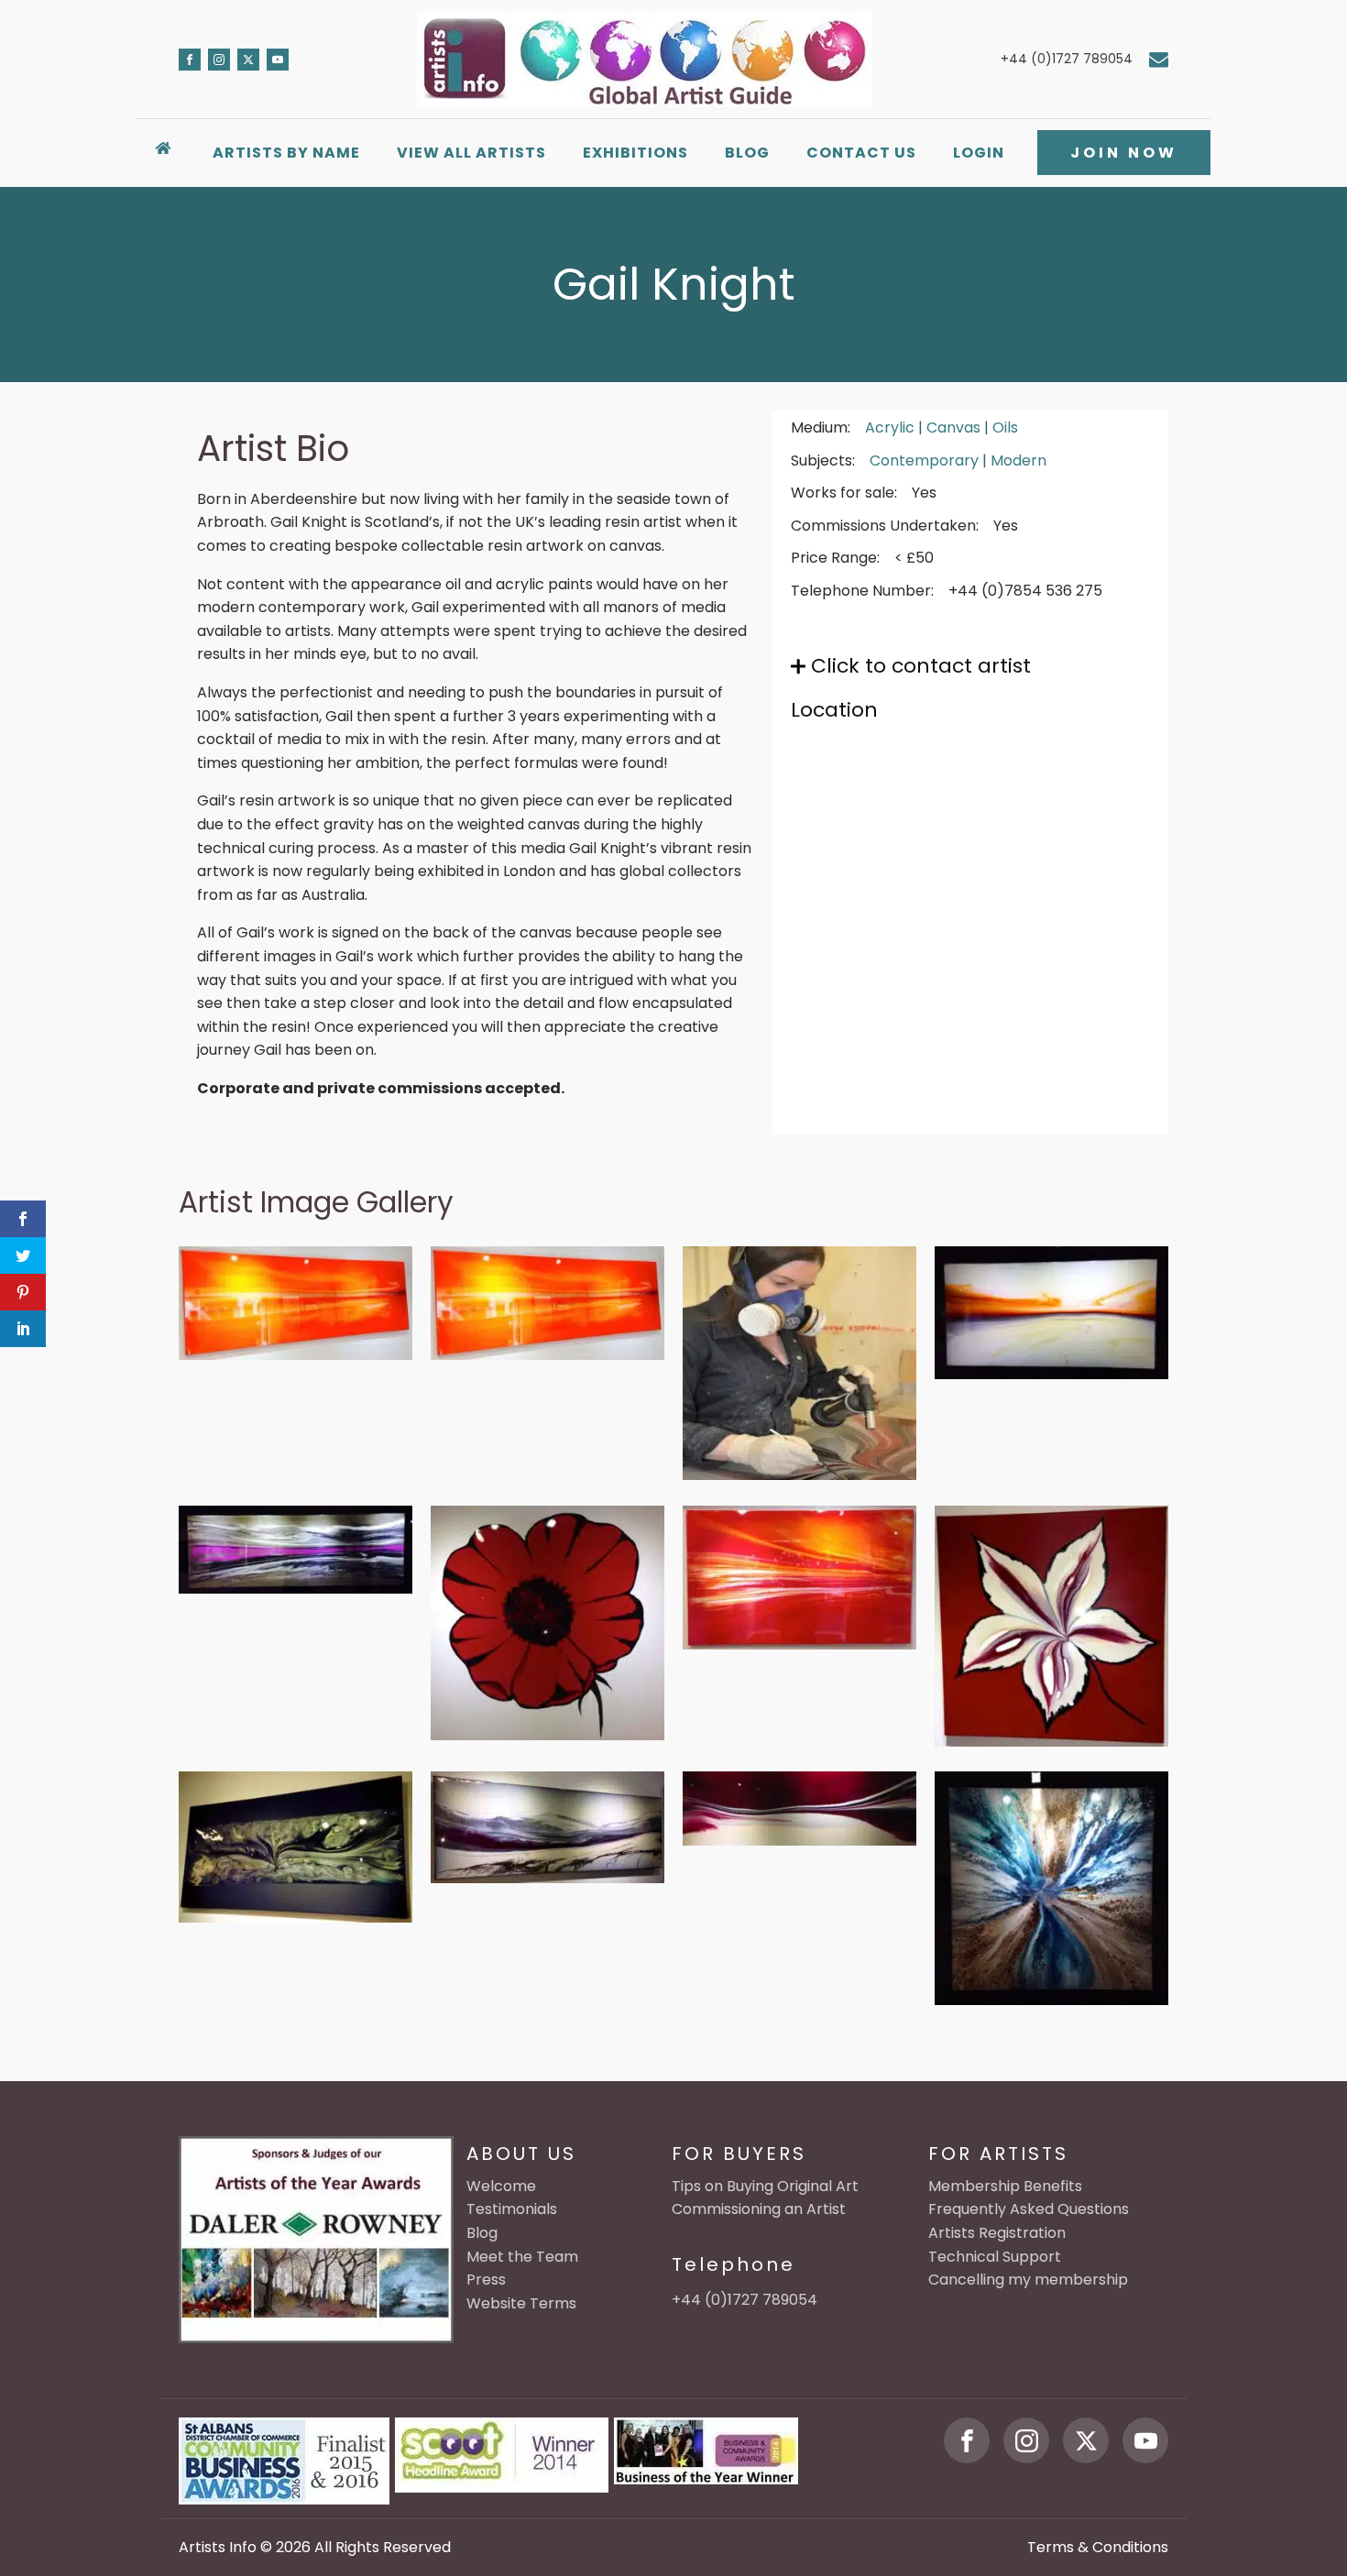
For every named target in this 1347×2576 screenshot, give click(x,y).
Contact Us (861, 153)
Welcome (501, 2186)
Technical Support (995, 2257)
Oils (1005, 428)
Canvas (953, 428)
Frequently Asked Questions (1029, 2209)
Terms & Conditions (1098, 2547)
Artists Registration (997, 2233)
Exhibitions (635, 153)
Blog (747, 153)
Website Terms (521, 2303)
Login (979, 153)
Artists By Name (286, 153)
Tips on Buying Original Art (765, 2186)
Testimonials (512, 2209)
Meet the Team (522, 2257)
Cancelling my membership (1028, 2280)
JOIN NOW (1124, 153)
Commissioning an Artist (759, 2209)
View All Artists (471, 153)
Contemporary (924, 460)
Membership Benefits (1005, 2186)
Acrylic (890, 428)
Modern (1018, 460)
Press (486, 2280)
